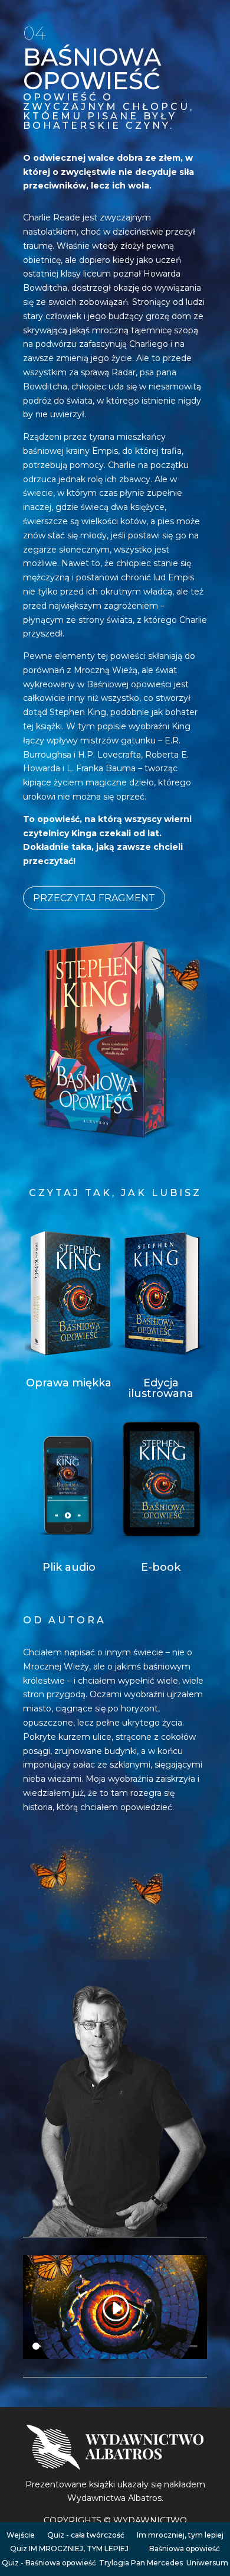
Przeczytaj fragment (94, 898)
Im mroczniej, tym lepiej (180, 2535)
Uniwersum (207, 2563)
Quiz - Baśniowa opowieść (49, 2563)
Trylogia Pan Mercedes (141, 2563)
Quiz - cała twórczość (86, 2535)
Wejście (21, 2535)
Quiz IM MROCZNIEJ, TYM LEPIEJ (69, 2549)
